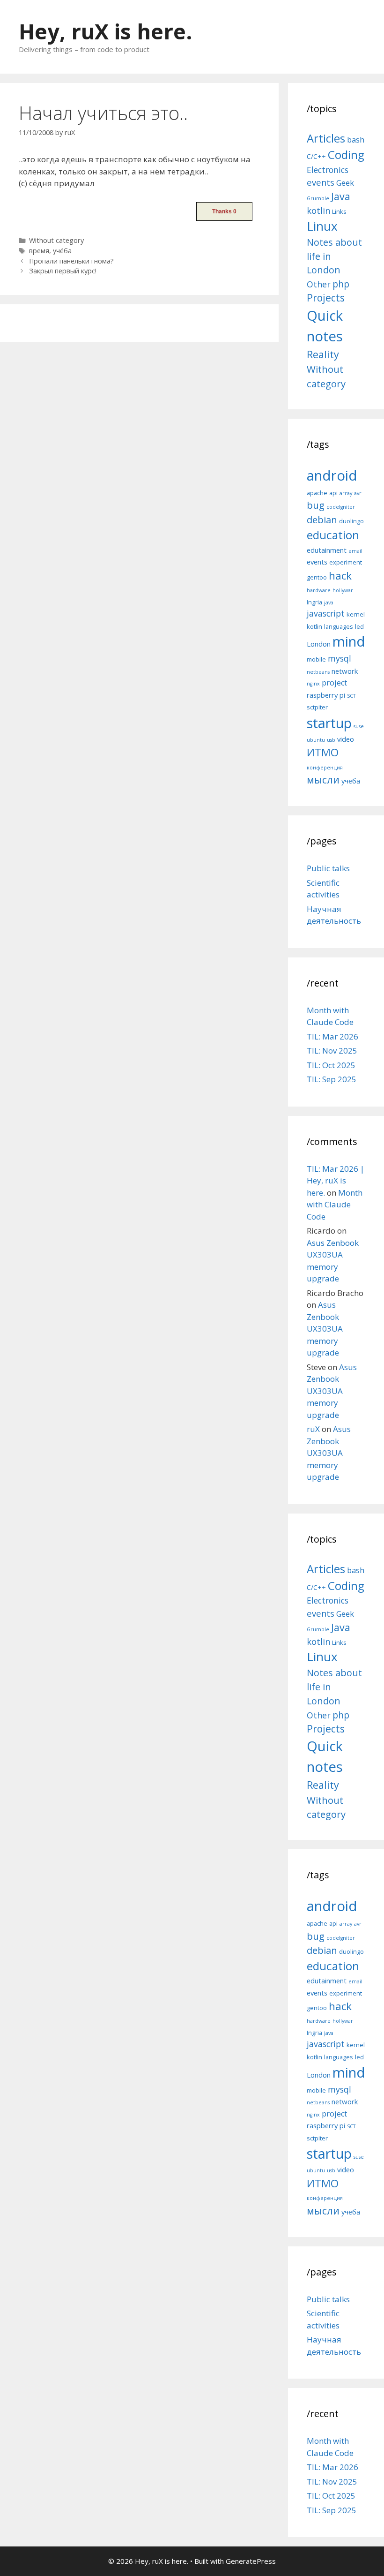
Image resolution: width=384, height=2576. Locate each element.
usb (331, 740)
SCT (351, 696)
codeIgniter (341, 507)
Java (341, 196)
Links (339, 211)
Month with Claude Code (335, 1205)
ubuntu (316, 740)
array (346, 493)
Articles (326, 138)
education (333, 535)
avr (358, 493)
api (333, 493)
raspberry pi (326, 695)
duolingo (351, 521)
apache (317, 493)
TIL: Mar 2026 (332, 1036)
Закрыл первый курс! (63, 271)
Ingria (314, 602)
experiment (346, 562)
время (39, 251)
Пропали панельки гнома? (71, 261)
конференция (325, 768)
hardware (319, 590)
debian (322, 520)
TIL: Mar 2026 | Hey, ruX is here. (336, 1181)
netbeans (318, 672)
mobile (316, 659)
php (341, 284)
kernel (356, 614)
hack (340, 576)
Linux (322, 226)
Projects (326, 298)
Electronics (328, 170)
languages (339, 626)
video (346, 739)
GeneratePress (251, 2561)
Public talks (328, 868)
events (321, 182)
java (329, 603)
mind (349, 641)
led (359, 626)
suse (359, 726)
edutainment (327, 550)
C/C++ (316, 156)
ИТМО (323, 752)
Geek (345, 183)
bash (356, 139)
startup (329, 723)
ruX (313, 1429)
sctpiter (317, 707)
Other (319, 284)
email (355, 551)
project (334, 683)
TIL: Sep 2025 (332, 1079)
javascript (326, 613)
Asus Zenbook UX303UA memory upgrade (325, 1329)
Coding (346, 154)
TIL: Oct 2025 (331, 1065)
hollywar (343, 590)
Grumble (318, 198)
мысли (323, 780)
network (345, 671)
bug (316, 505)
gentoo (317, 577)
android (332, 475)
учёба (62, 251)
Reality (323, 354)
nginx (313, 684)
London (319, 644)
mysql (340, 658)
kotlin (318, 210)
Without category (56, 240)
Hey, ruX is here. (106, 31)
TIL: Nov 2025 (332, 1051)
